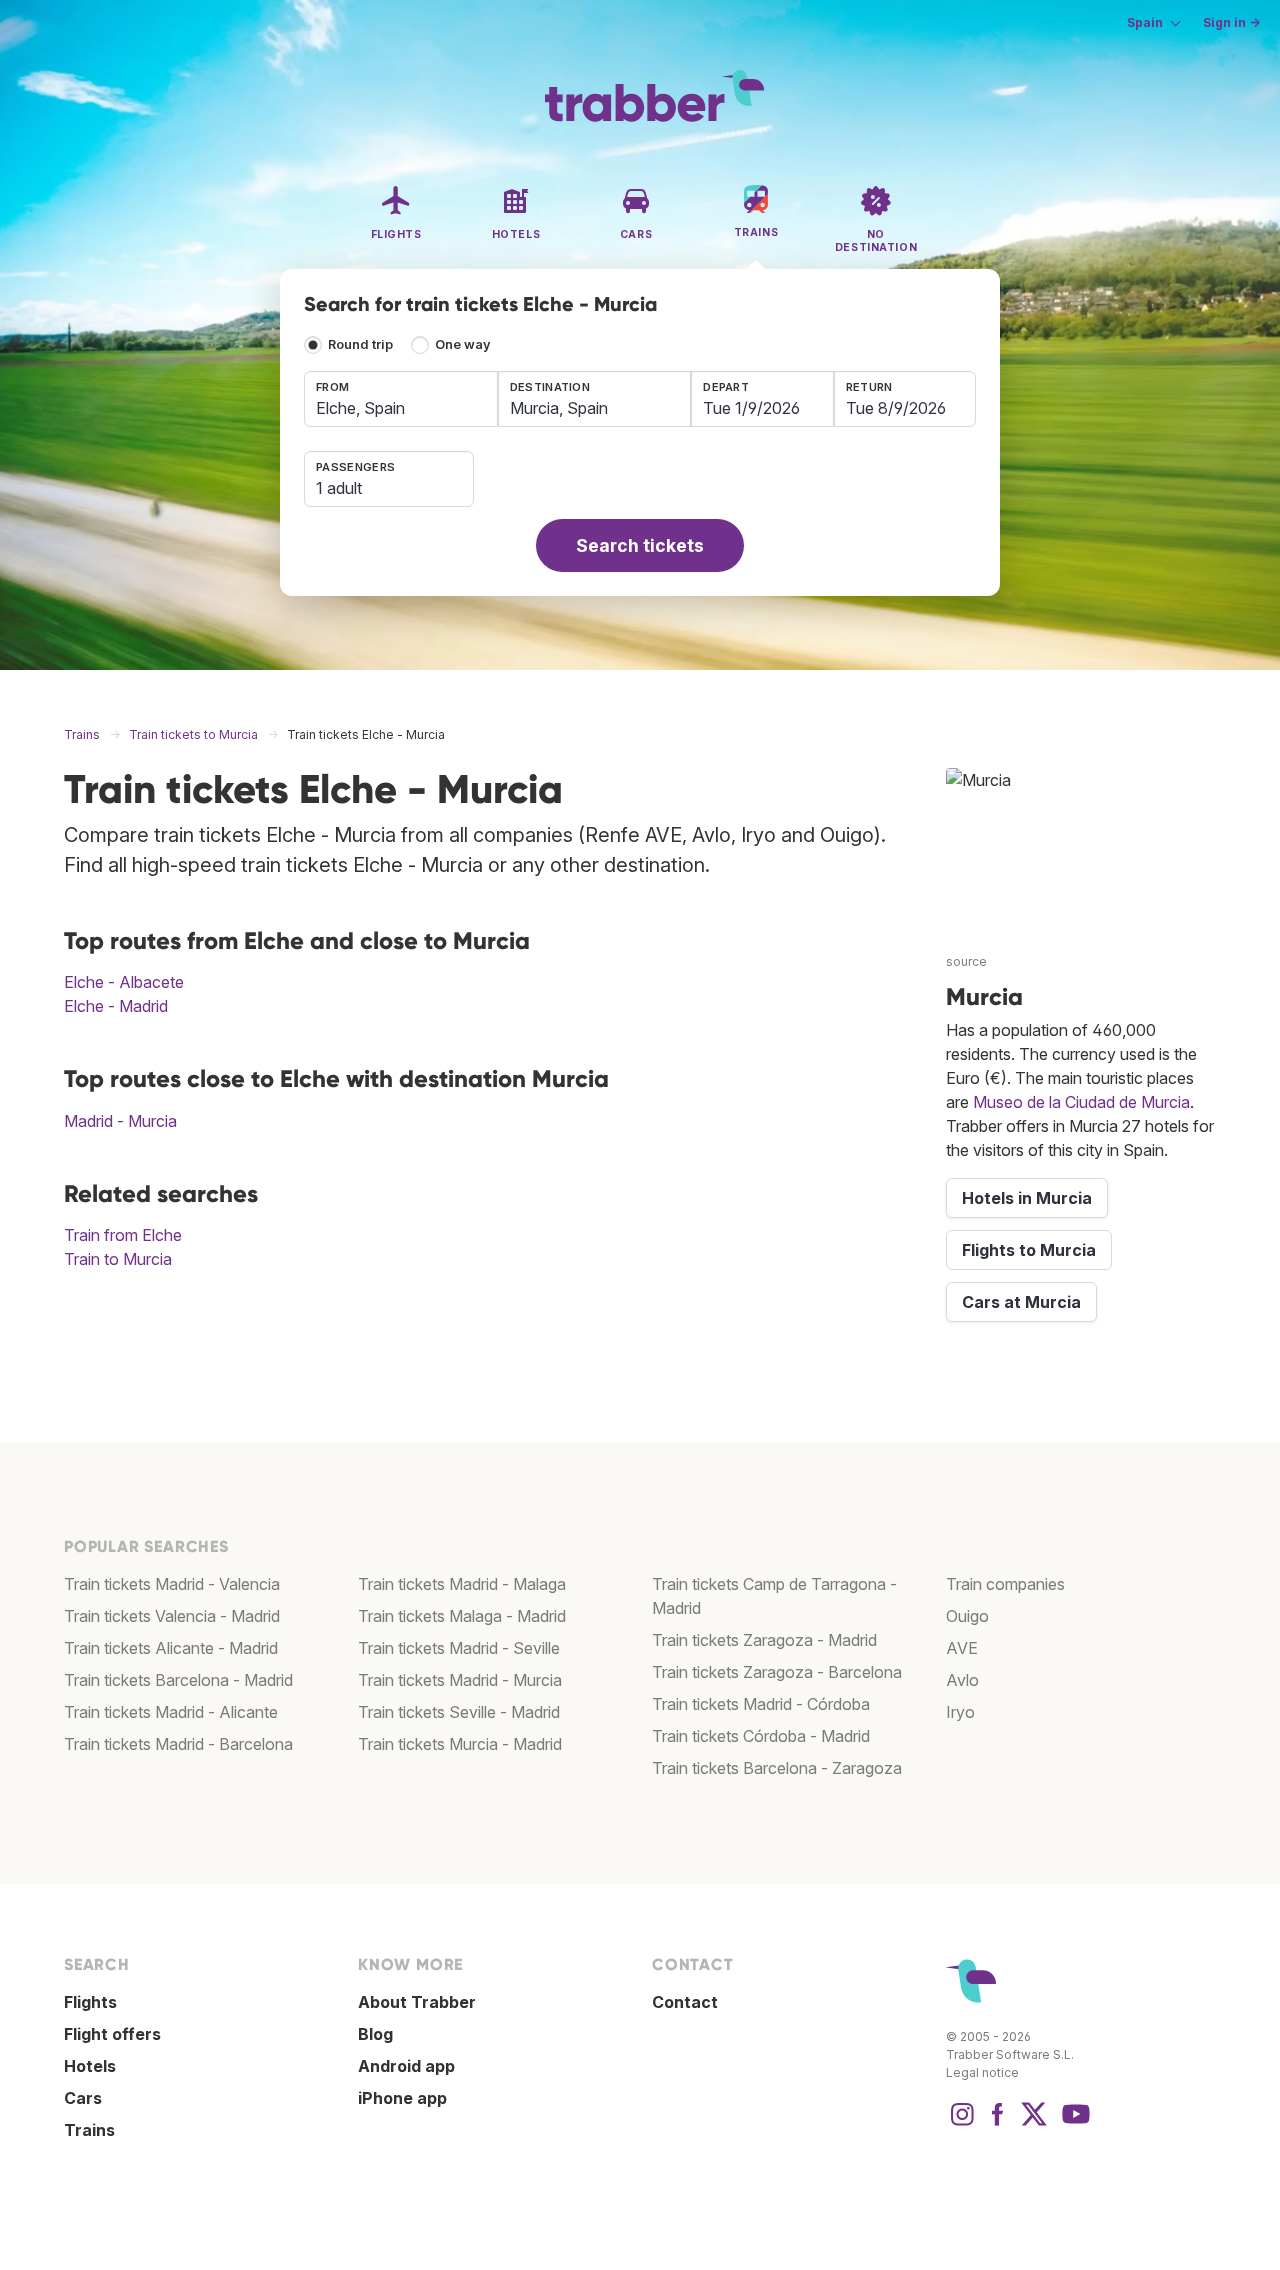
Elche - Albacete (124, 982)
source (966, 961)
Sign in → (1231, 22)
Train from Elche (123, 1235)
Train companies (1005, 1584)
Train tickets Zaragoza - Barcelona (777, 1672)
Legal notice (982, 2072)
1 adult (339, 488)
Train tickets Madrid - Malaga (462, 1584)
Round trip (360, 344)
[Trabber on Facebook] (998, 2124)
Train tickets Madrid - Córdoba (761, 1704)
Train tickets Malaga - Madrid (462, 1616)
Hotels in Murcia (1027, 1198)
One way (463, 344)
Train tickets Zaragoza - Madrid (764, 1640)
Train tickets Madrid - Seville (459, 1648)
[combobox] (401, 399)
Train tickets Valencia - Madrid (172, 1616)
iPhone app (402, 2098)
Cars (83, 2098)
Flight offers (112, 2034)
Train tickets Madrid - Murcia (460, 1680)
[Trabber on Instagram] (962, 2124)
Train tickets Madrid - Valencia (172, 1584)
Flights (90, 2002)
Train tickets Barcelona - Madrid (178, 1680)
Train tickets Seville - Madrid (459, 1712)
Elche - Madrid (116, 1006)
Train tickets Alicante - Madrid (171, 1648)
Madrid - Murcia (120, 1121)
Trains (89, 2130)
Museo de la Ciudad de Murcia (1081, 1102)
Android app (406, 2066)
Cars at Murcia (1021, 1302)
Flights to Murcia (1029, 1250)
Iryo (960, 1712)
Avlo (962, 1680)
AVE (962, 1648)
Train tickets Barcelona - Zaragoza (777, 1768)
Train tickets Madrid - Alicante (171, 1712)
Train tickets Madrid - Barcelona (178, 1744)
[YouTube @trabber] (1073, 2124)
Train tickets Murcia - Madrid (460, 1744)
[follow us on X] (1034, 2124)
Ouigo (967, 1616)
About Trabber (417, 2002)
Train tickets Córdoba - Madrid (761, 1736)
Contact (685, 2002)
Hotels (90, 2066)
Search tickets (640, 545)
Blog (375, 2034)
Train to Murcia (118, 1259)
